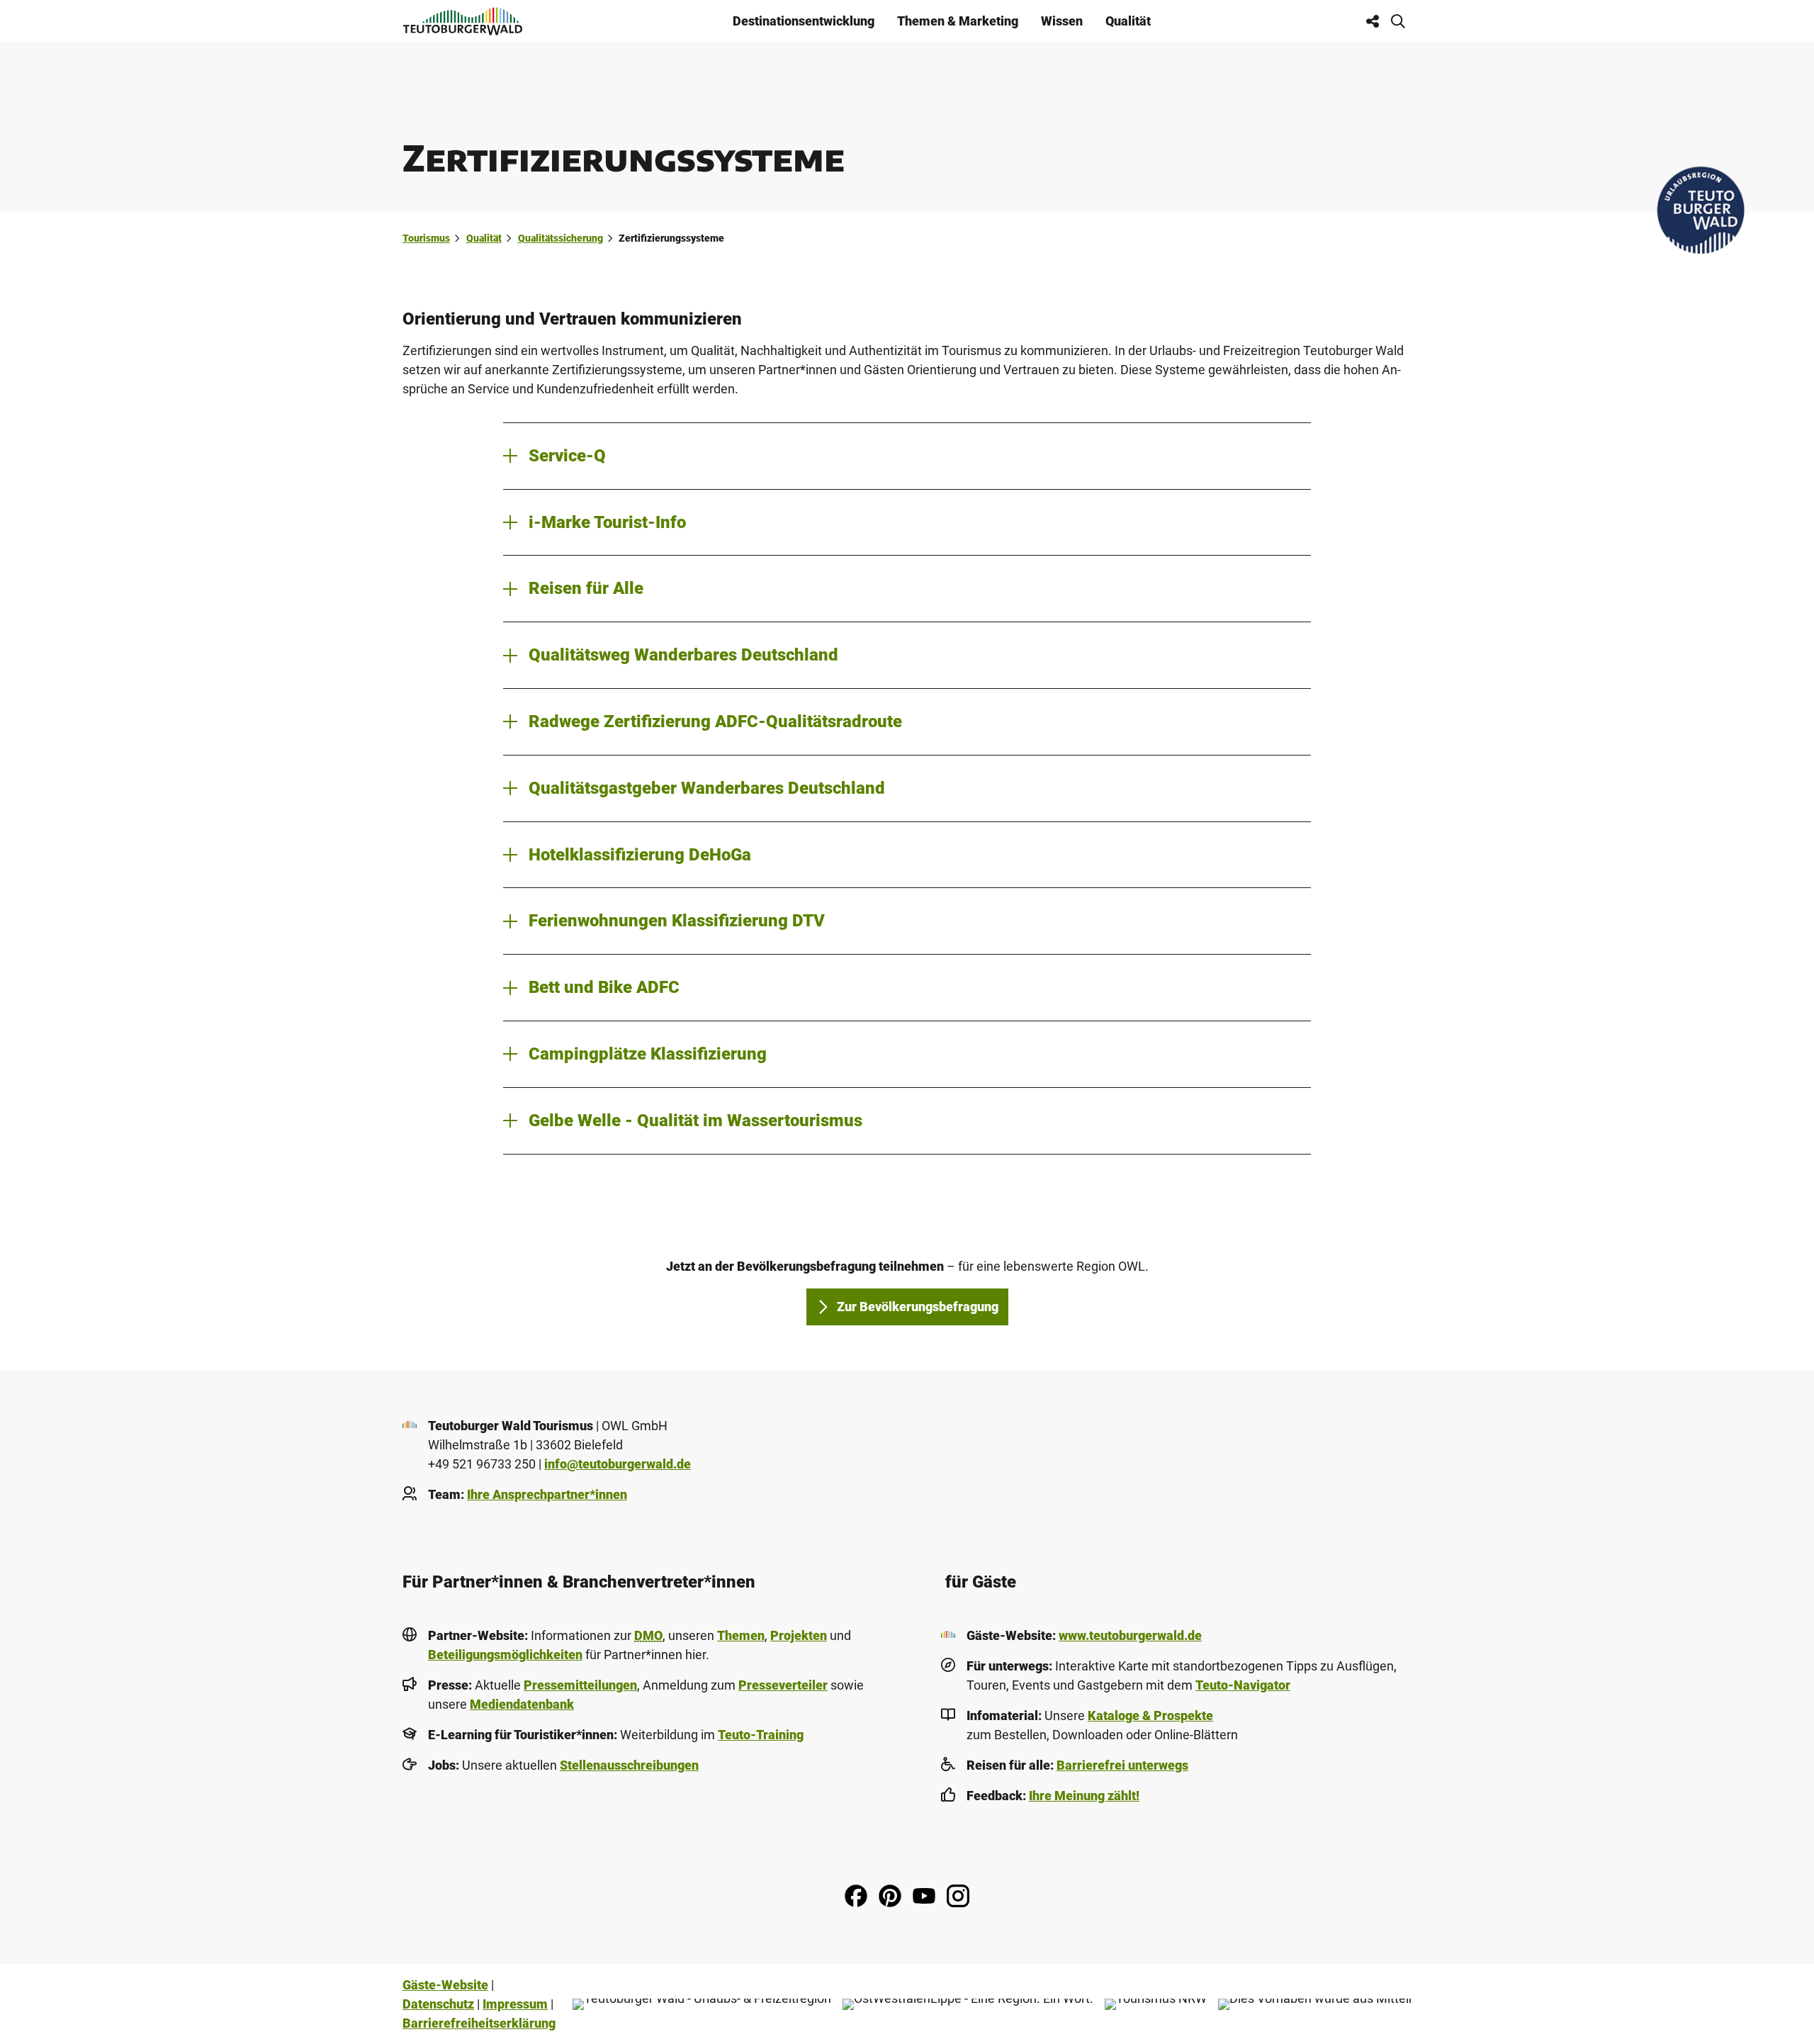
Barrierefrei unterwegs (1122, 1765)
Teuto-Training (761, 1735)
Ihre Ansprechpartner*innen (547, 1494)
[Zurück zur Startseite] (463, 21)
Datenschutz (438, 2004)
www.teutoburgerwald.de (1130, 1635)
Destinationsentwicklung (804, 21)
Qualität (1128, 21)
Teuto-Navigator (1243, 1685)
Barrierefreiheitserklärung (479, 2023)
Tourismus (426, 238)
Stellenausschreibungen (629, 1765)
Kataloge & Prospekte (1150, 1715)
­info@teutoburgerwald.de (618, 1464)
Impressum (515, 2004)
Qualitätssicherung (560, 238)
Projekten (799, 1635)
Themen (741, 1635)
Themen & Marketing (958, 21)
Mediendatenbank (522, 1704)
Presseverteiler (783, 1685)
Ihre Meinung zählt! (1084, 1796)
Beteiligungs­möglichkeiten (505, 1655)
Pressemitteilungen (580, 1685)
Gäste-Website (445, 1985)
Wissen (1062, 21)
